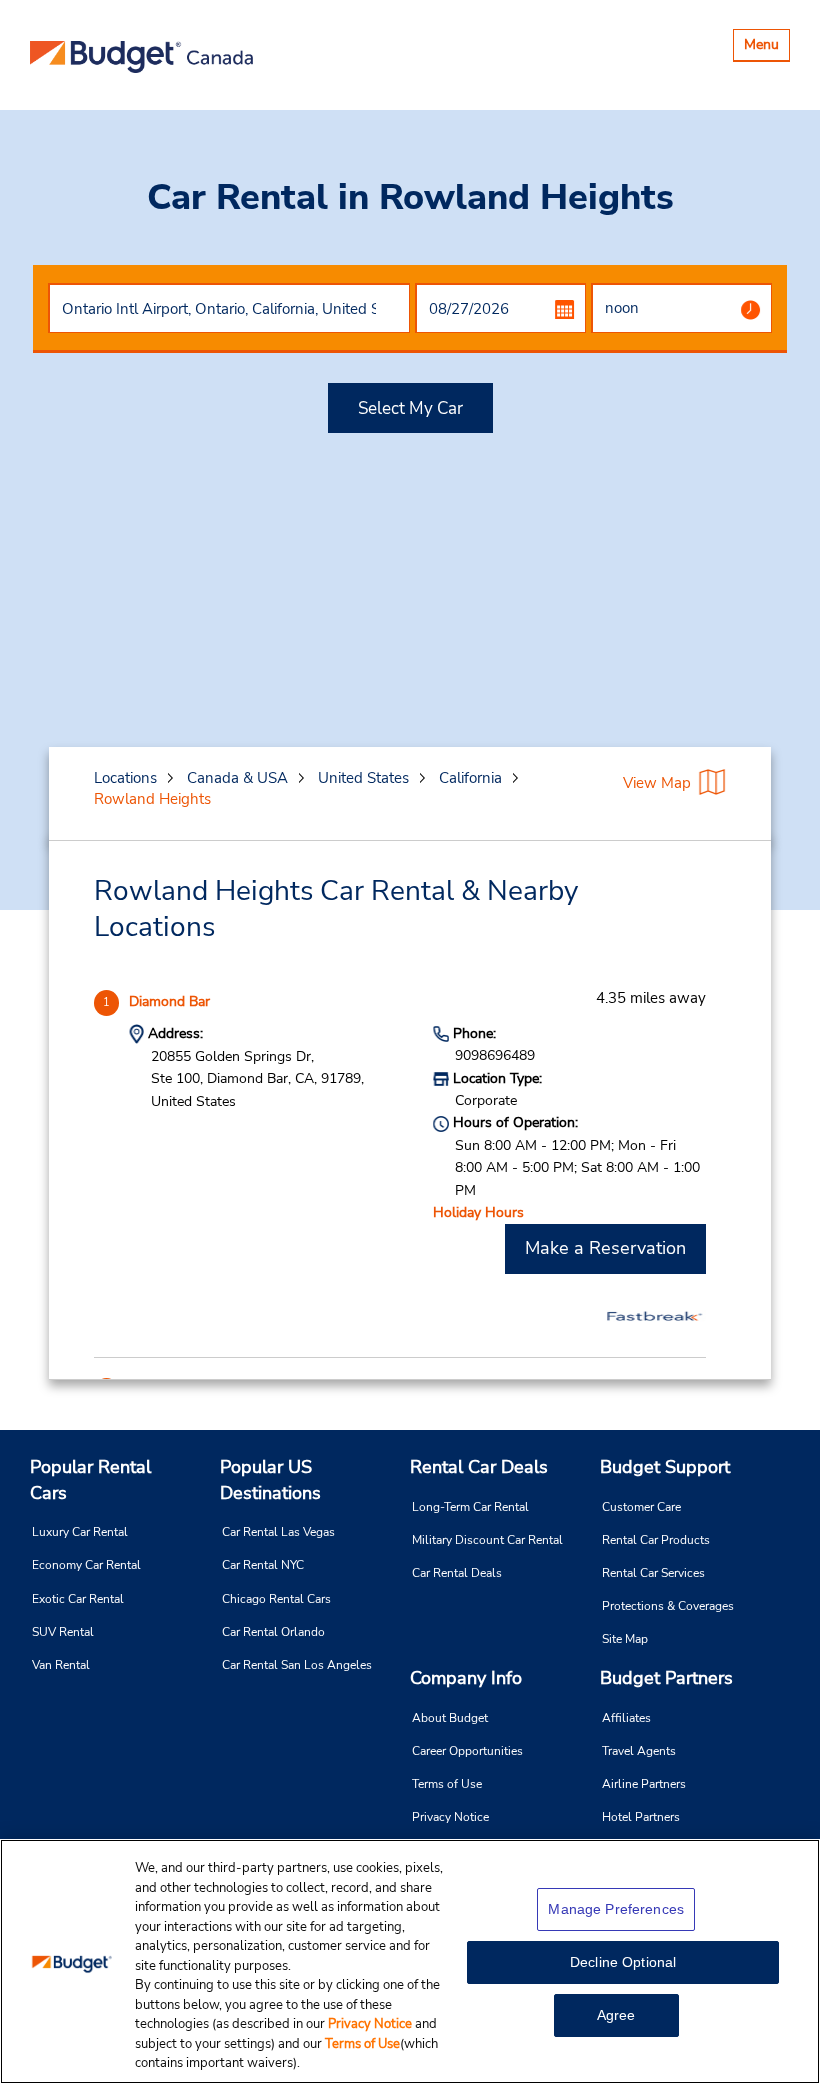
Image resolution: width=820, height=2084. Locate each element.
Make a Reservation (605, 1248)
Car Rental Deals (457, 1573)
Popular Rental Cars (90, 1480)
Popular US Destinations (270, 1480)
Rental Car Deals (479, 1467)
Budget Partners (666, 1678)
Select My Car (410, 408)
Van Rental (61, 1665)
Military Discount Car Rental (487, 1540)
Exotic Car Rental (78, 1599)
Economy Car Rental (86, 1565)
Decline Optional (623, 1962)
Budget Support (665, 1467)
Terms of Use (447, 1784)
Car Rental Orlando (273, 1632)
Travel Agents (639, 1751)
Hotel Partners (641, 1817)
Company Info (466, 1678)
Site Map (625, 1639)
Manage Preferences (616, 1909)
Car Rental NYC (263, 1565)
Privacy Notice (450, 1817)
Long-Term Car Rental (470, 1507)
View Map (657, 783)
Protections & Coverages (668, 1606)
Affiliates (626, 1718)
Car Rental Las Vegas (278, 1532)
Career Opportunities (467, 1751)
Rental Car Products (656, 1540)
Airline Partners (644, 1784)
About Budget (450, 1718)
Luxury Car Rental (80, 1532)
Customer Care (641, 1507)
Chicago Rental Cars (276, 1599)
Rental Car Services (653, 1573)
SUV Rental (63, 1632)
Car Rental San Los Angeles (297, 1665)
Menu (766, 47)
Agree (616, 2015)
